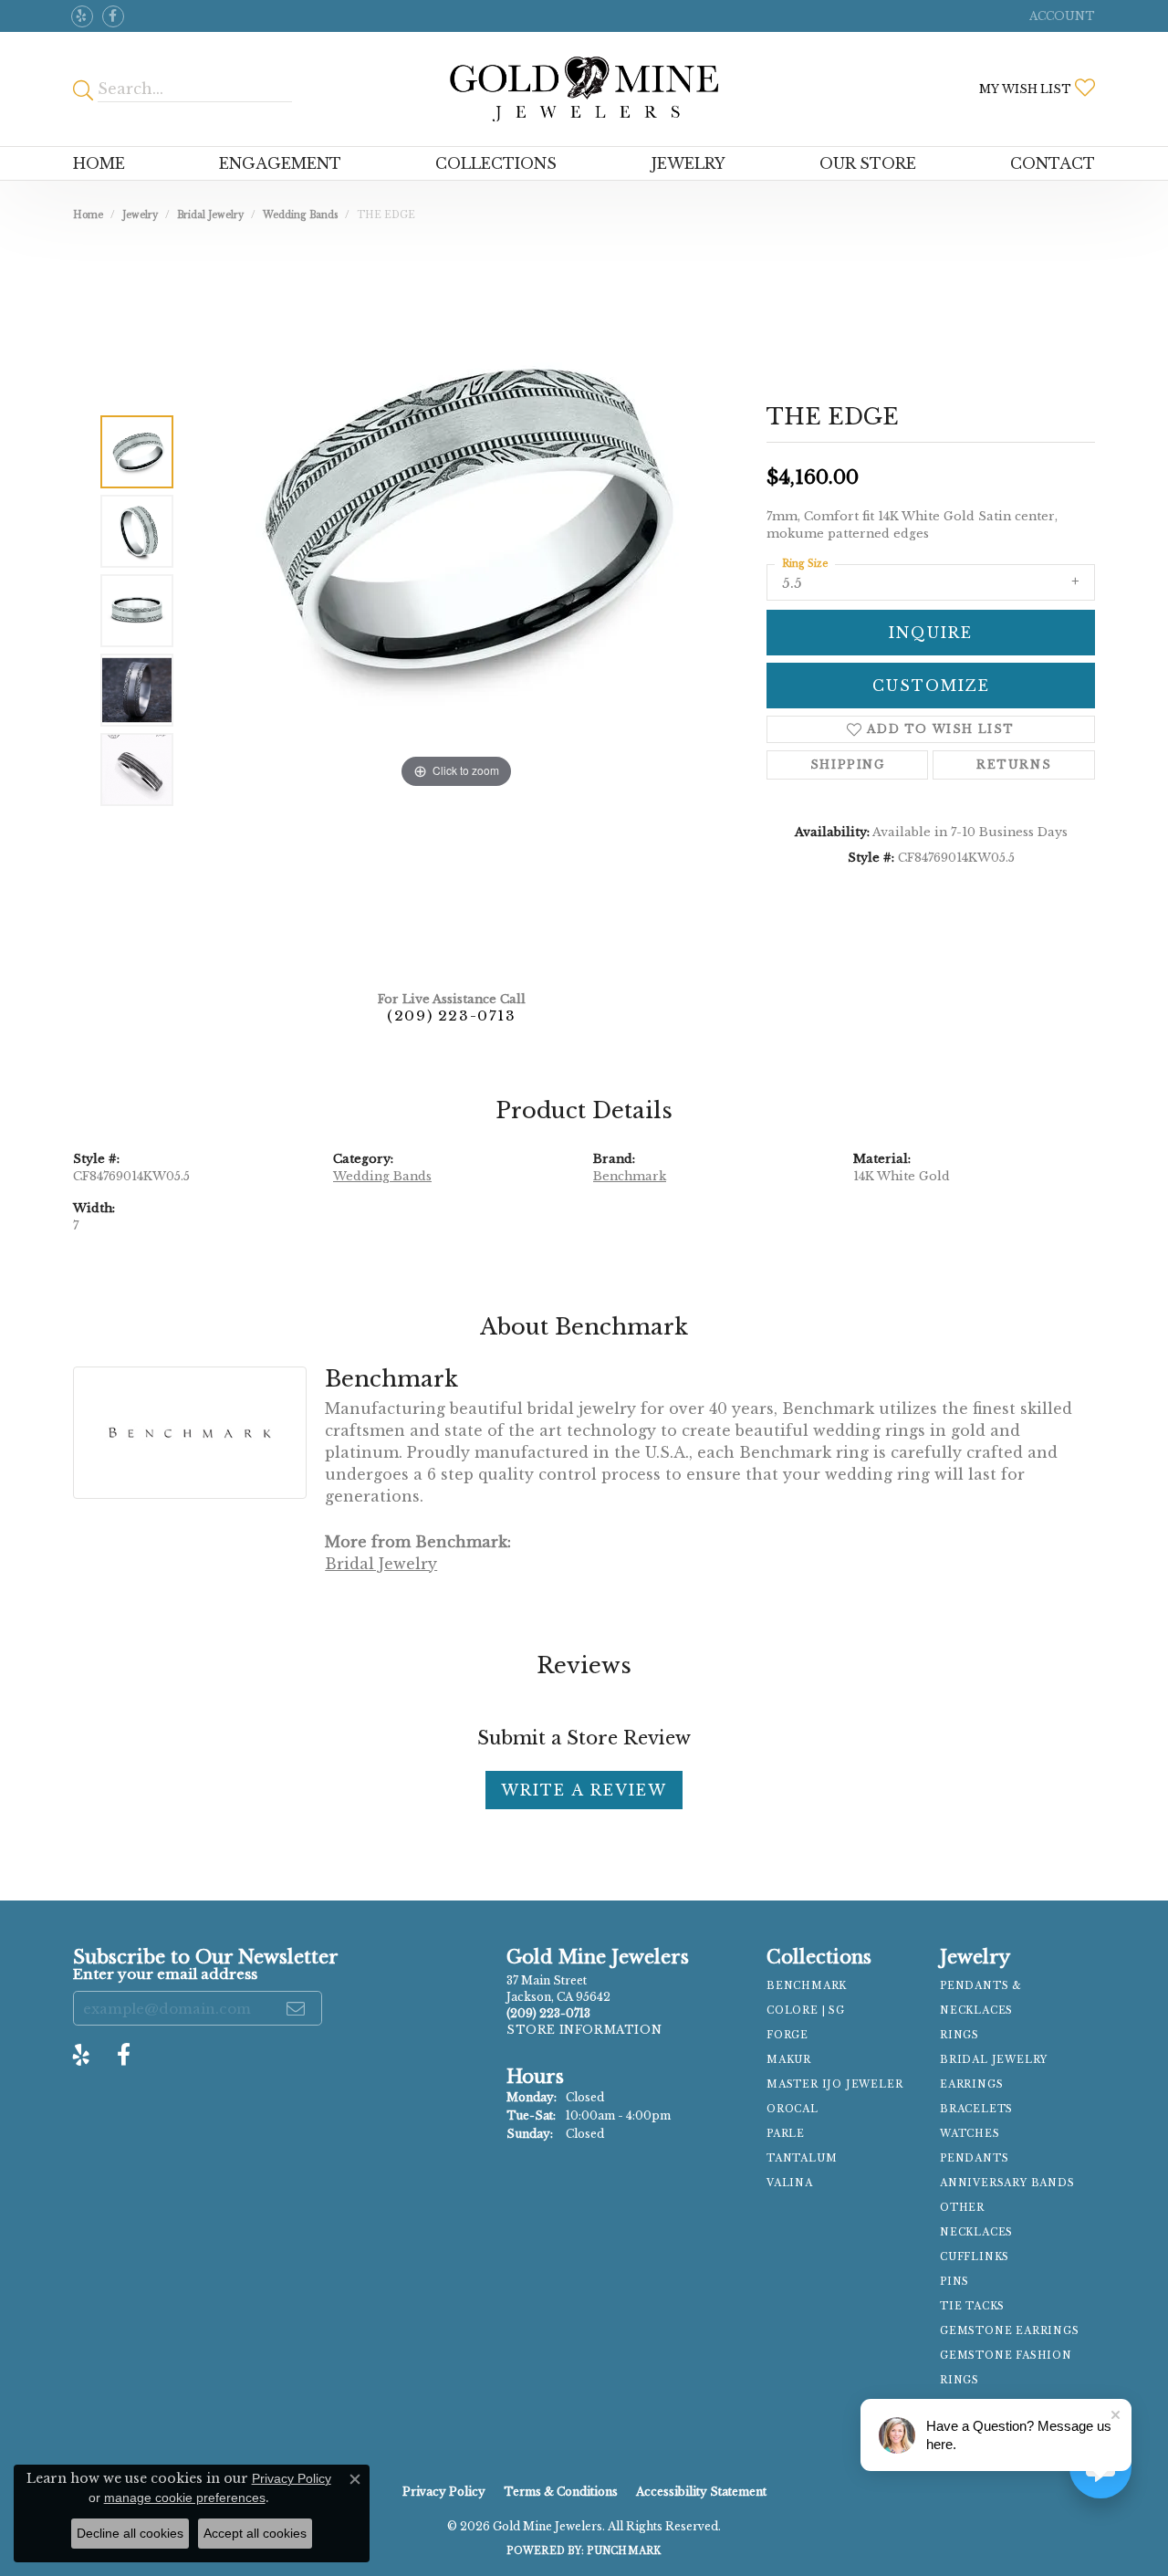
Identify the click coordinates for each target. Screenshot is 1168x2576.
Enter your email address (165, 1974)
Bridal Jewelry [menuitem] (994, 2060)
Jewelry (688, 163)
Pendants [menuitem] (974, 2158)
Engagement (280, 163)
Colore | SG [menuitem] (806, 2011)
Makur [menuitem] (789, 2060)
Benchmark (630, 1176)
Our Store (868, 163)
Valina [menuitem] (790, 2183)
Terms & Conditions (561, 2492)
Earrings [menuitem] (971, 2084)
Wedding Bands (300, 215)
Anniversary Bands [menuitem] (1007, 2183)
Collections (496, 163)
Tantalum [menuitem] (802, 2158)
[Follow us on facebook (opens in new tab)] (113, 16)
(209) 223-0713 (451, 1016)
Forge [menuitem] (787, 2035)
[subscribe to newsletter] (297, 2008)
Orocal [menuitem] (793, 2109)
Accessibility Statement (701, 2492)
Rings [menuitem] (959, 2035)
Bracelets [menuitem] (976, 2109)
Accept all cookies (255, 2533)
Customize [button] (931, 686)
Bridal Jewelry (210, 215)
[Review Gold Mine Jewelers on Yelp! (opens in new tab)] (82, 16)
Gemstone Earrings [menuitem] (1010, 2331)
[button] (1060, 16)
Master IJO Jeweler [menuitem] (834, 2084)
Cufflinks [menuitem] (975, 2257)
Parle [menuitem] (786, 2134)
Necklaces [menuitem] (976, 2232)
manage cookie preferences (185, 2497)
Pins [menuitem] (954, 2282)
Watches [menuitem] (970, 2134)
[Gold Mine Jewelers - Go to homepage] (584, 89)
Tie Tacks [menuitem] (972, 2306)
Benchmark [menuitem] (807, 1986)
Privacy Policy (444, 2492)
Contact (1053, 163)
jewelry (140, 215)
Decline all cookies (130, 2533)
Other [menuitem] (962, 2208)
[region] (456, 611)
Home (99, 163)
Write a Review (584, 1790)
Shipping (848, 764)
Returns (1014, 764)
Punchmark (624, 2551)
